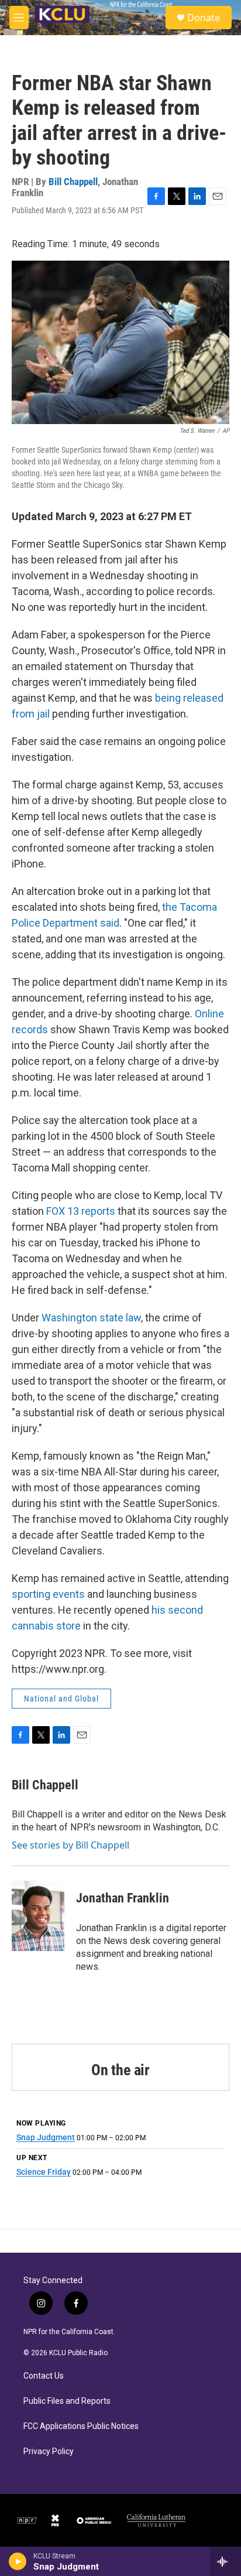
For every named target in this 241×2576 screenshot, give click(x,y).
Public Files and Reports (67, 2401)
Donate (204, 18)
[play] (18, 2561)
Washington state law (91, 1318)
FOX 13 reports (81, 1211)
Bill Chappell (73, 182)
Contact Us (44, 2376)
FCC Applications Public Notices (81, 2426)
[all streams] (225, 2561)
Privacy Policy (49, 2452)
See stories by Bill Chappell (70, 1845)
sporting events (48, 1594)
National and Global (61, 1699)
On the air (120, 2070)
